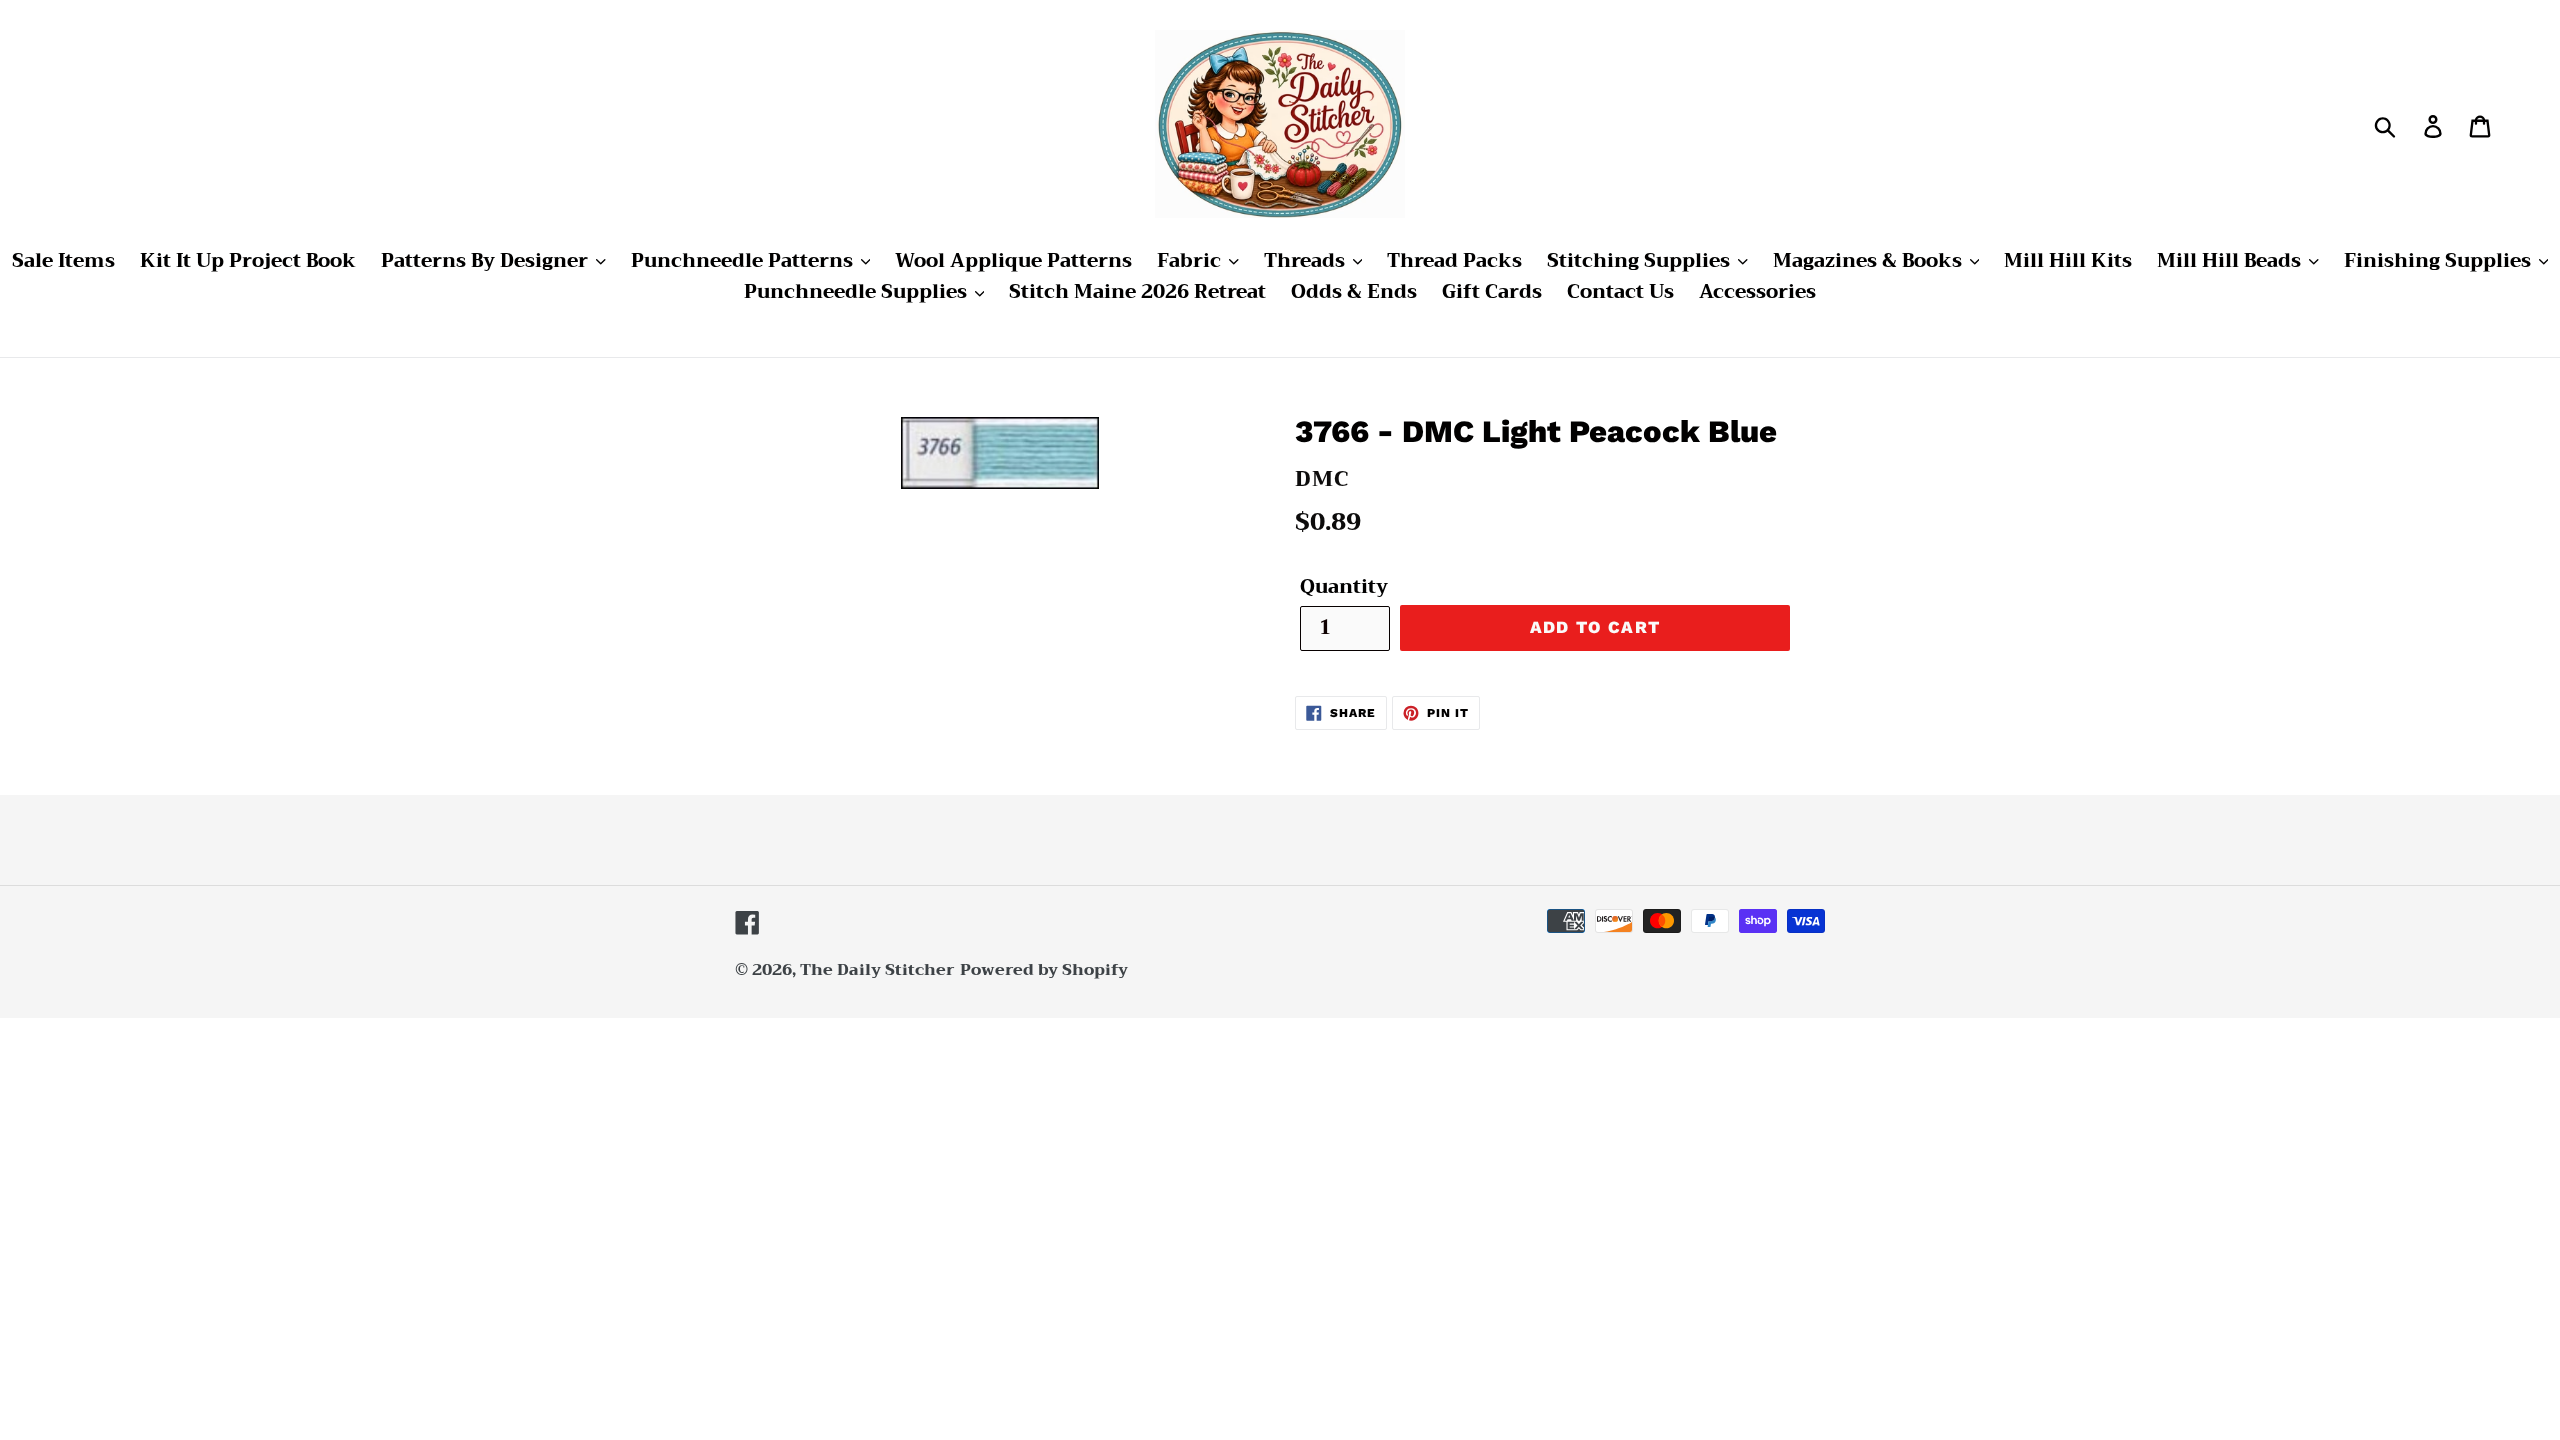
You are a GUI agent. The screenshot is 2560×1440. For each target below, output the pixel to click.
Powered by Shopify (1044, 970)
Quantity (1344, 587)
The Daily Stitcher (877, 970)
